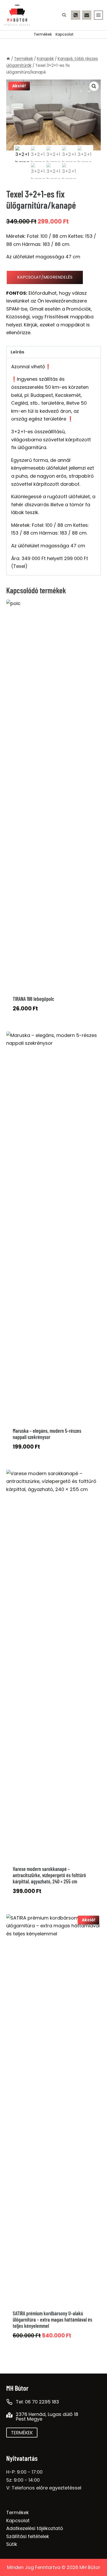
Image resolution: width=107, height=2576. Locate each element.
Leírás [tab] (18, 352)
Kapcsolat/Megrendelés (45, 277)
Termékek (43, 34)
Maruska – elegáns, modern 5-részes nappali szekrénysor (47, 1434)
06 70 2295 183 (42, 2402)
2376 (22, 2414)
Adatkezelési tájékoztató (35, 2528)
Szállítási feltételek (28, 2536)
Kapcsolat (65, 34)
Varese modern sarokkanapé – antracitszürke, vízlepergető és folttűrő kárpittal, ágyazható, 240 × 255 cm (49, 1875)
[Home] (8, 59)
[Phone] (76, 15)
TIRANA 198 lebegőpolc (33, 999)
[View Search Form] (64, 15)
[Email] (87, 15)
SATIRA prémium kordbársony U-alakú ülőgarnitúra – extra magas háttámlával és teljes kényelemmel (52, 2319)
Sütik (12, 2544)
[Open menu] (98, 15)
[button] (94, 86)
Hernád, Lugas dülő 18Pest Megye (47, 2417)
